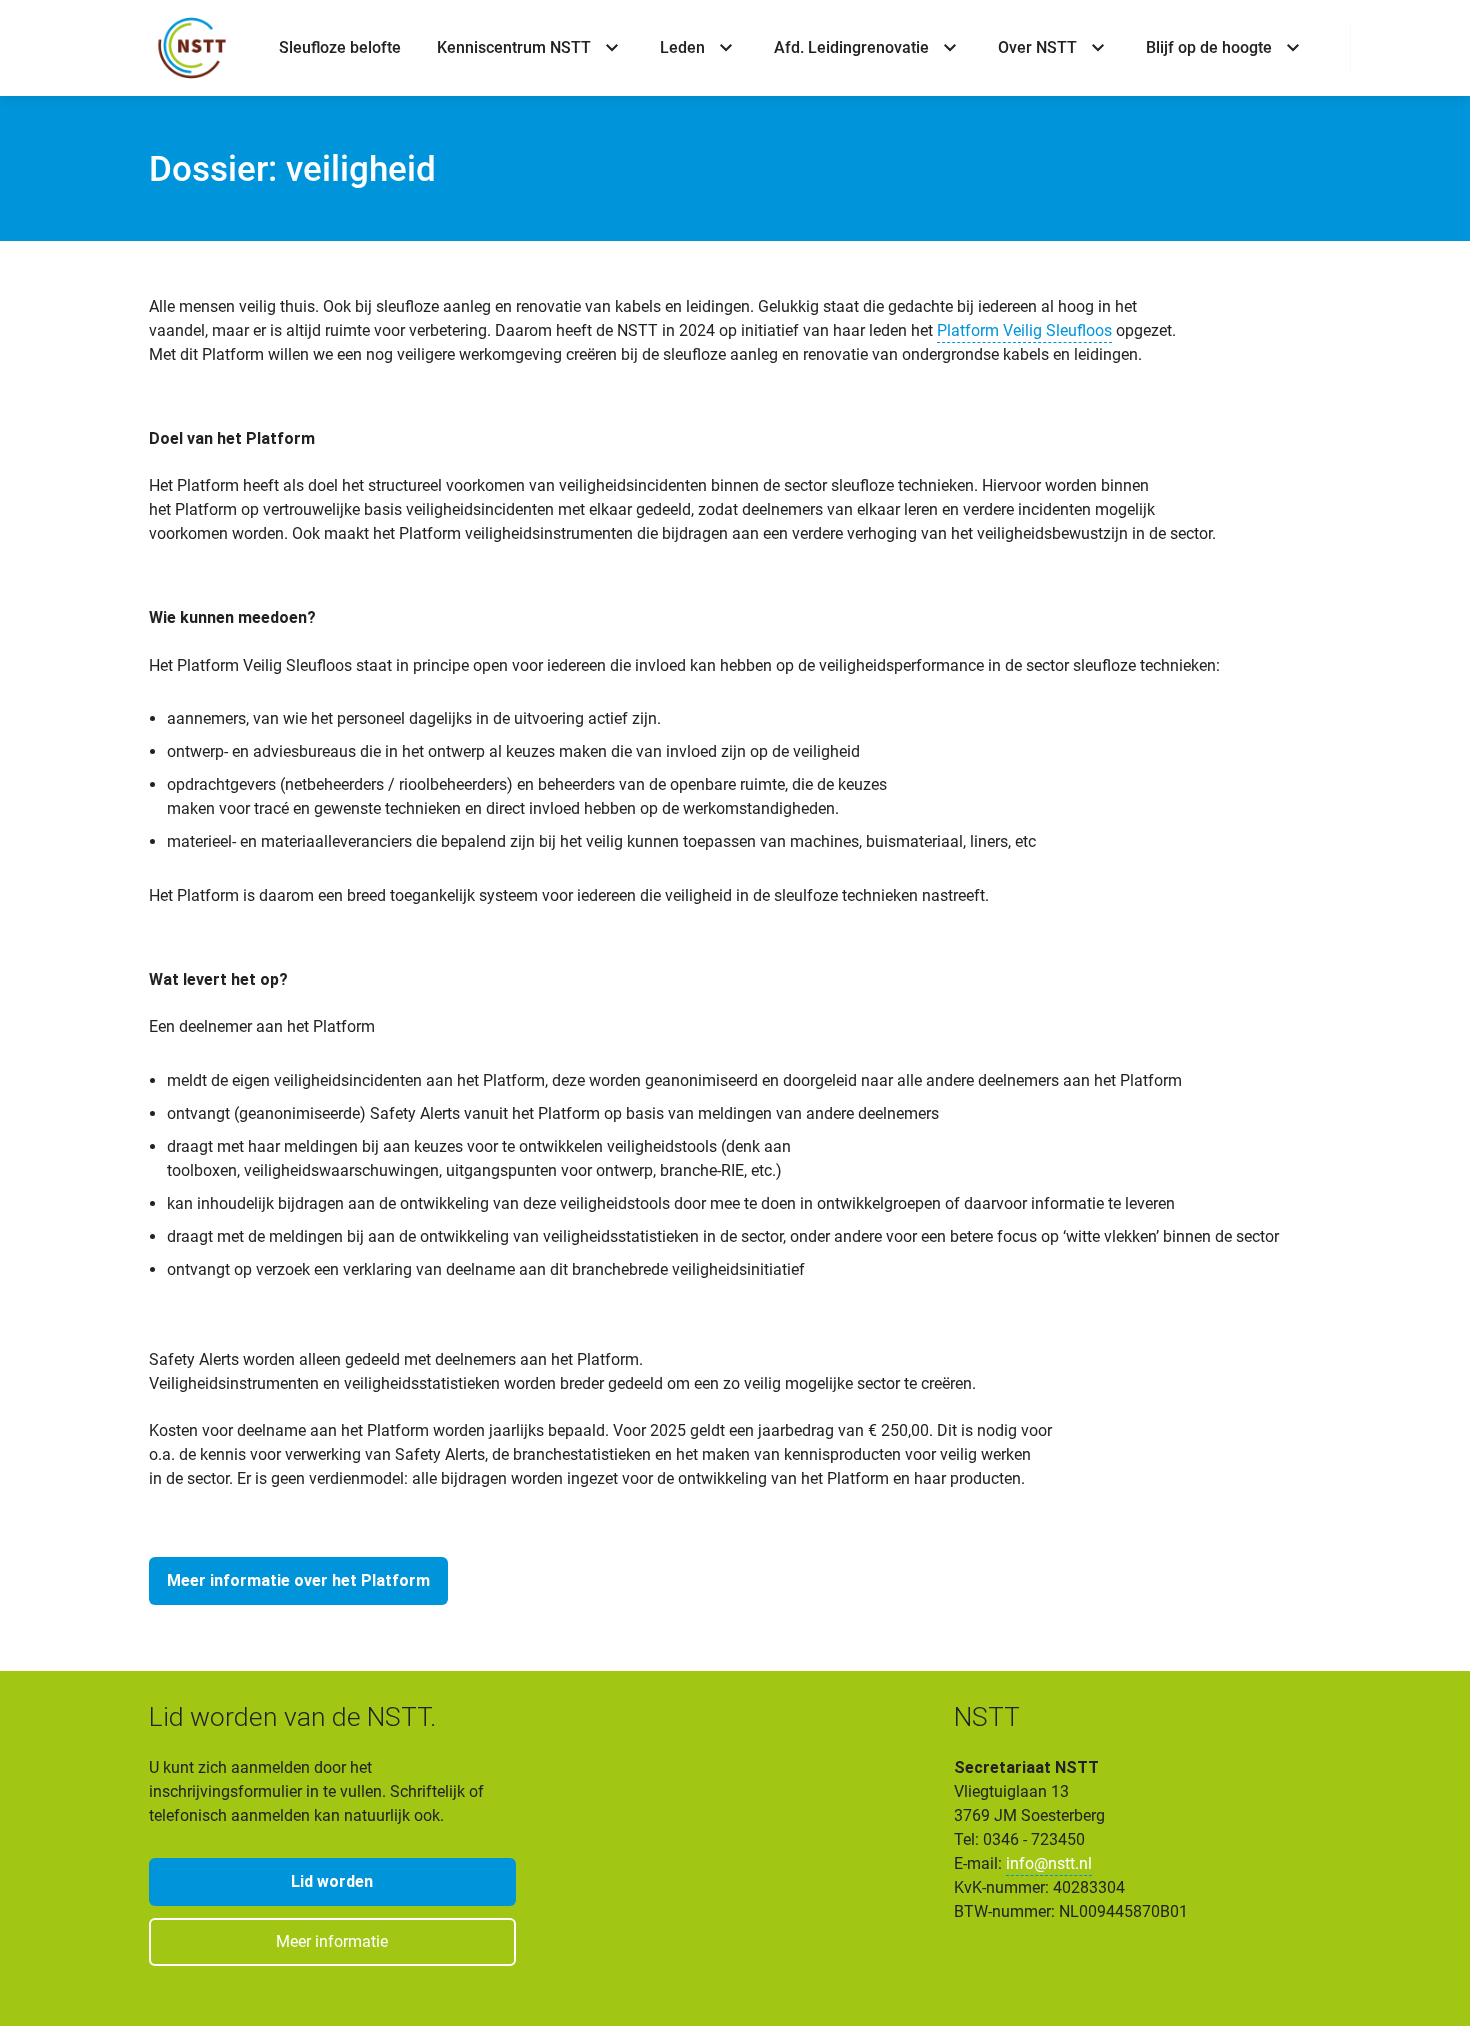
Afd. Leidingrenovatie (851, 47)
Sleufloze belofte (340, 47)
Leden (682, 47)
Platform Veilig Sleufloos (1024, 330)
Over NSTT (1037, 47)
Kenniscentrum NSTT (514, 47)
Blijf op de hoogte (1209, 47)
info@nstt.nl (1049, 1863)
